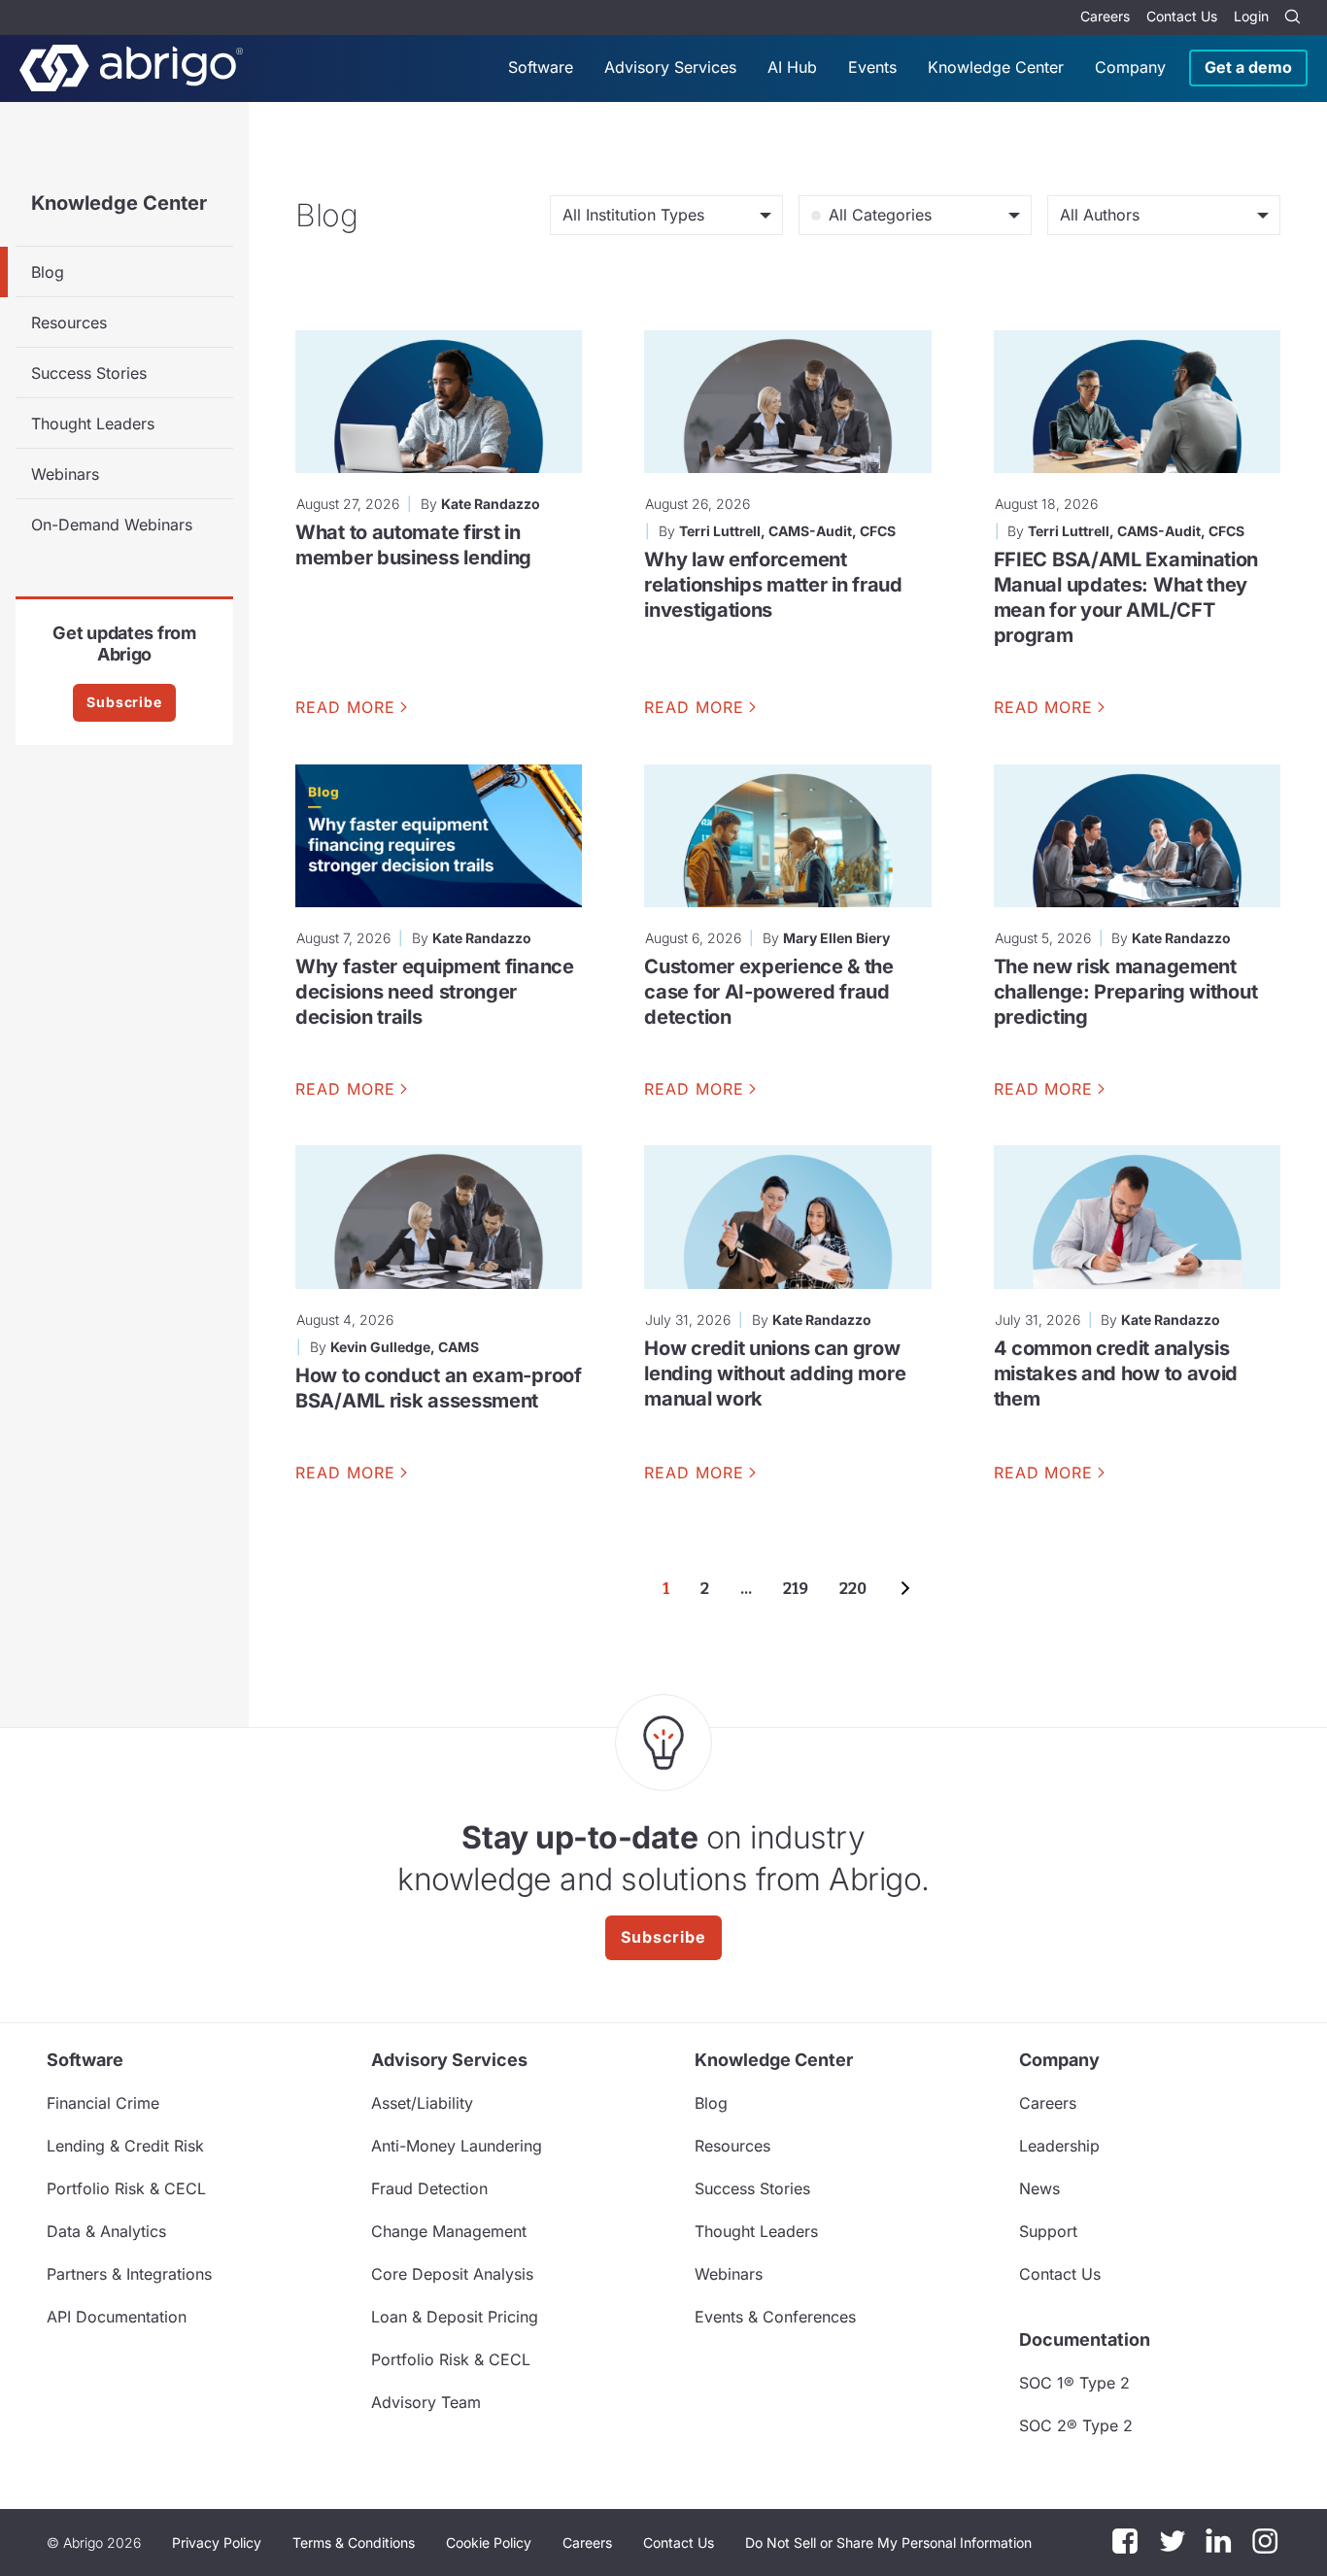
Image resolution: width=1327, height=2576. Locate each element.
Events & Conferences (775, 2317)
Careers (1105, 16)
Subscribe (124, 702)
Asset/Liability (422, 2103)
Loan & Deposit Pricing (455, 2317)
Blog (48, 272)
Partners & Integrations (129, 2274)
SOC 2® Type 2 (1076, 2425)
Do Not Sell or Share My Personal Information (888, 2542)
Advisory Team (426, 2402)
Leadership (1059, 2146)
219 (796, 1589)
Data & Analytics (106, 2231)
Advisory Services (670, 67)
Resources (69, 322)
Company (1130, 67)
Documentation (1085, 2339)
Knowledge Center (996, 67)
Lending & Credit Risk (125, 2146)
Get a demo (1248, 67)
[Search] (1292, 17)
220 (853, 1589)
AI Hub (792, 67)
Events (872, 67)
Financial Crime (103, 2103)
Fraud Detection (429, 2188)
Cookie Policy (489, 2542)
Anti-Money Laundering (457, 2146)
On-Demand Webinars (112, 525)
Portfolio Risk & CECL (126, 2188)
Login (1251, 16)
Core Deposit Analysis (452, 2274)
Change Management (449, 2231)
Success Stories (89, 373)
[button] (888, 2543)
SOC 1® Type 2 (1074, 2383)
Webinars (65, 474)
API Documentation (117, 2317)
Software (541, 67)
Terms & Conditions (354, 2542)
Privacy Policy (217, 2542)
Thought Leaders (93, 424)
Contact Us (1182, 16)
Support (1048, 2231)
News (1039, 2188)
